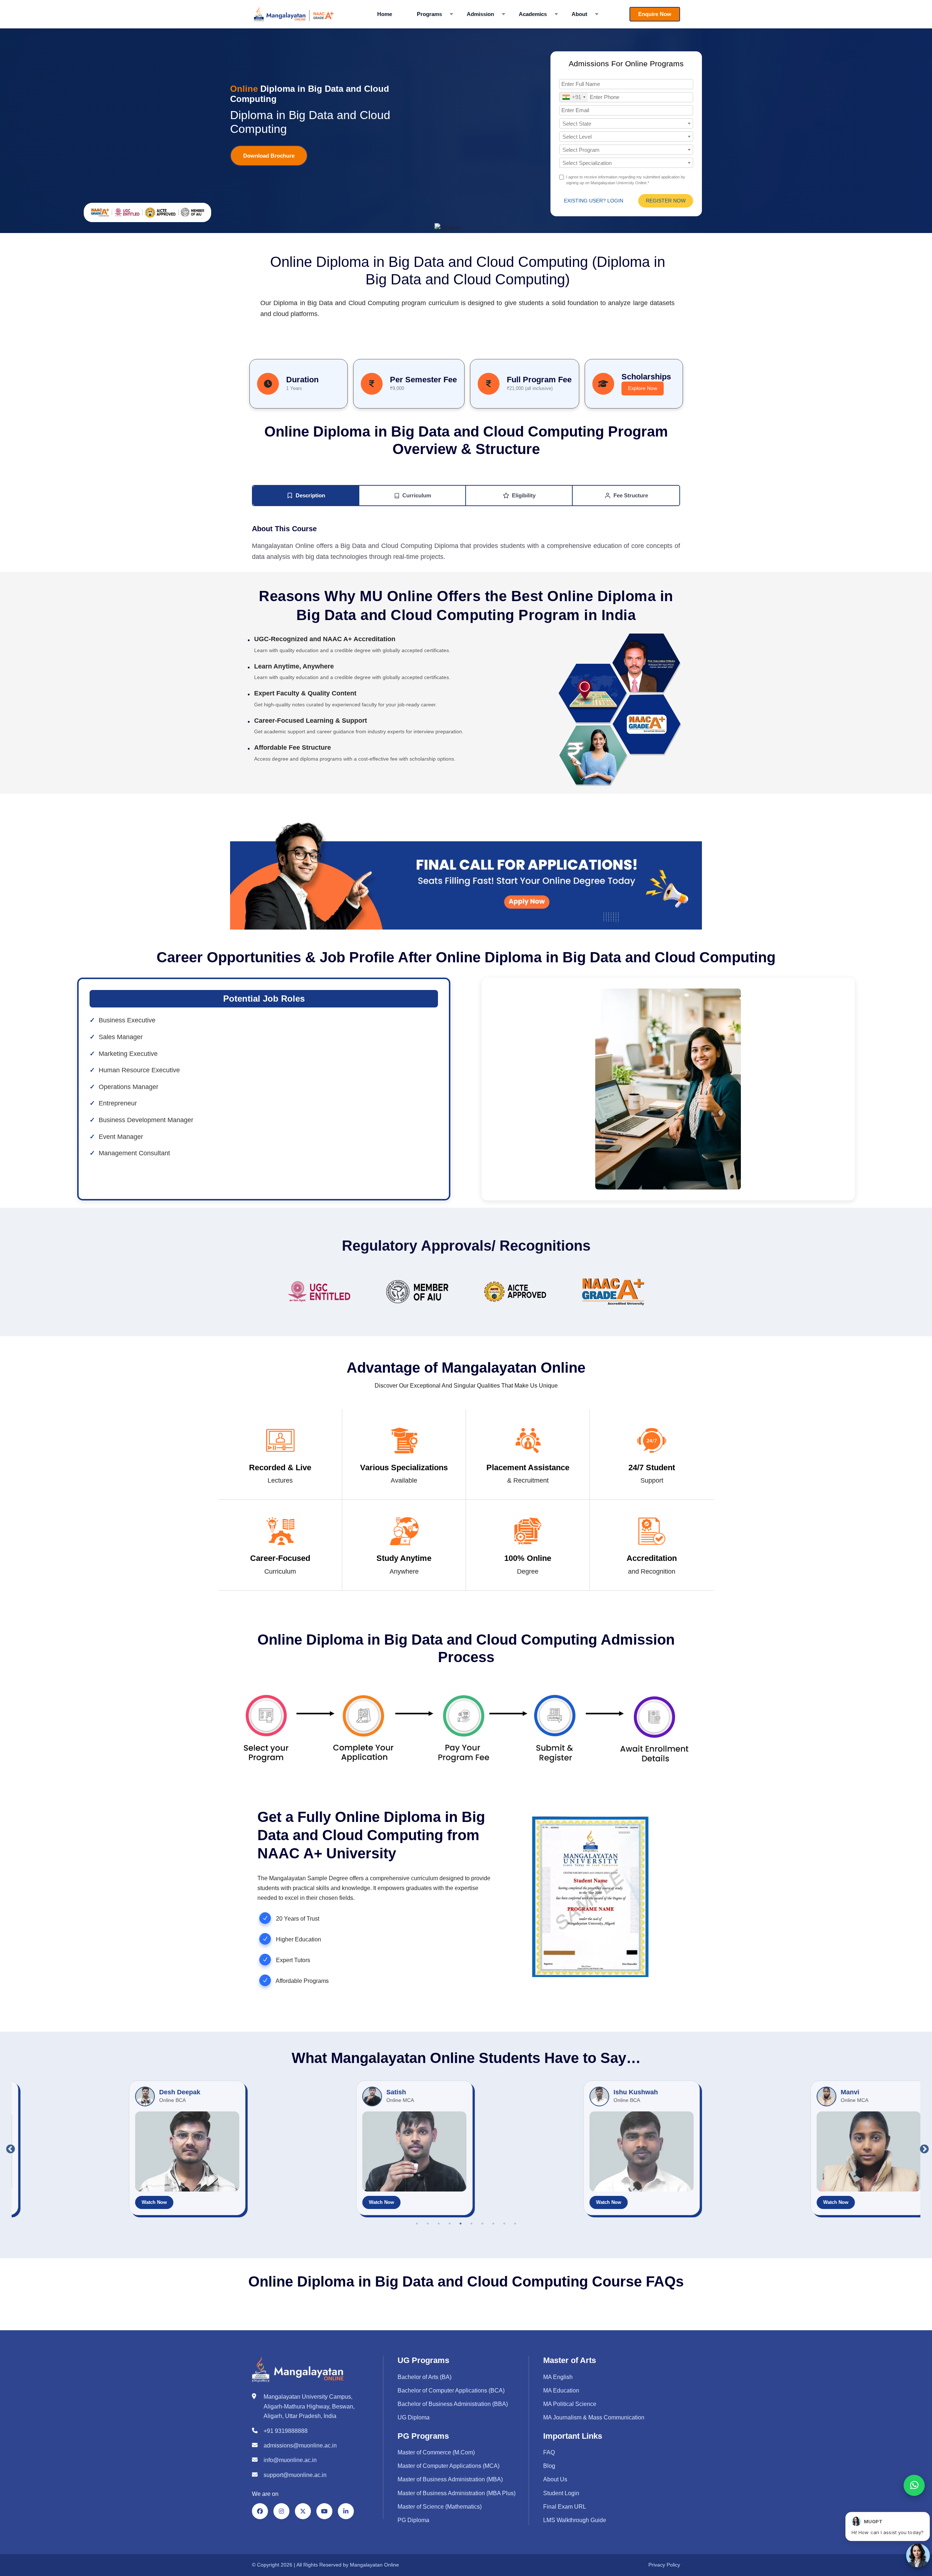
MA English (558, 2377)
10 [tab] (515, 2224)
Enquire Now (655, 14)
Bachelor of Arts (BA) (424, 2377)
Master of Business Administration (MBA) (450, 2479)
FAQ (549, 2452)
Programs (429, 14)
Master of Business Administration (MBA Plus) (457, 2493)
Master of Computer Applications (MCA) (449, 2466)
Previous (9, 2148)
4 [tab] (450, 2224)
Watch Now (92, 2202)
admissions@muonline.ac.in (300, 2445)
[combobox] (574, 97)
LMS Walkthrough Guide (575, 2520)
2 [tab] (428, 2224)
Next (923, 2148)
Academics (533, 14)
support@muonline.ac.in (295, 2475)
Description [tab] (310, 495)
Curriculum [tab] (416, 495)
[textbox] (626, 124)
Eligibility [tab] (523, 495)
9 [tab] (504, 2224)
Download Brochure (269, 156)
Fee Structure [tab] (630, 495)
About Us (555, 2479)
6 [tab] (471, 2224)
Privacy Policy (664, 2565)
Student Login (561, 2493)
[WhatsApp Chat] (914, 2485)
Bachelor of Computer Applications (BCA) (451, 2390)
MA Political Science (570, 2404)
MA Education (561, 2390)
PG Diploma (413, 2520)
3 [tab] (439, 2224)
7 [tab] (482, 2224)
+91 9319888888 (286, 2431)
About (579, 14)
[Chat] (918, 2555)
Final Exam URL (565, 2507)
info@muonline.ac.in (290, 2460)
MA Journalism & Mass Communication (594, 2417)
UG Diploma (414, 2417)
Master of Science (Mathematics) (440, 2507)
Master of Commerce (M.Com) (436, 2452)
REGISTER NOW (666, 201)
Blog (549, 2466)
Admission (480, 14)
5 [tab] (461, 2224)
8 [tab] (493, 2224)
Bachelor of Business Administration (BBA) (453, 2404)
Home (385, 14)
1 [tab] (417, 2224)
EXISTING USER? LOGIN (594, 201)
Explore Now (643, 388)
